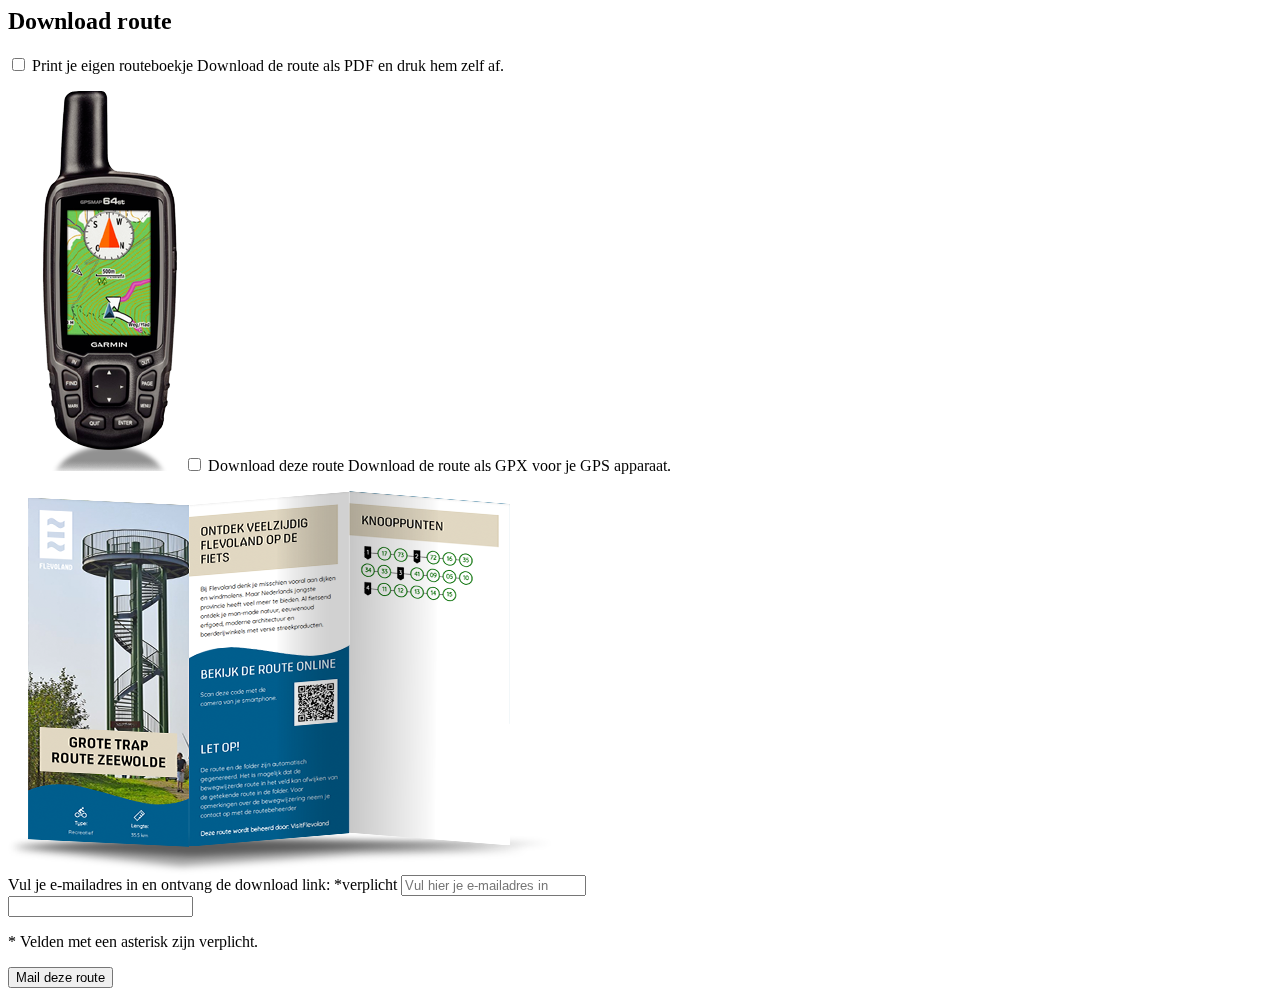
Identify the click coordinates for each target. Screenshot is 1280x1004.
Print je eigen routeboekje (112, 65)
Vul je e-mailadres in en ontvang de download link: (202, 884)
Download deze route (276, 465)
